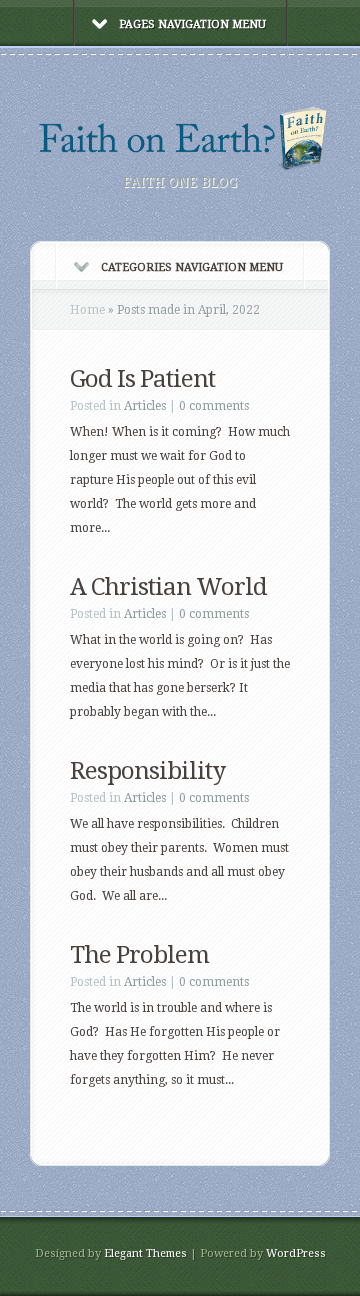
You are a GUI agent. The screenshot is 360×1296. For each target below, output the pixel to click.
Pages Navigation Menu (192, 24)
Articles (145, 406)
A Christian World (168, 587)
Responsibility (147, 771)
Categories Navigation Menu (192, 267)
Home (87, 310)
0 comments (214, 406)
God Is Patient (142, 379)
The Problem (139, 955)
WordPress (296, 1253)
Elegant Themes (145, 1253)
